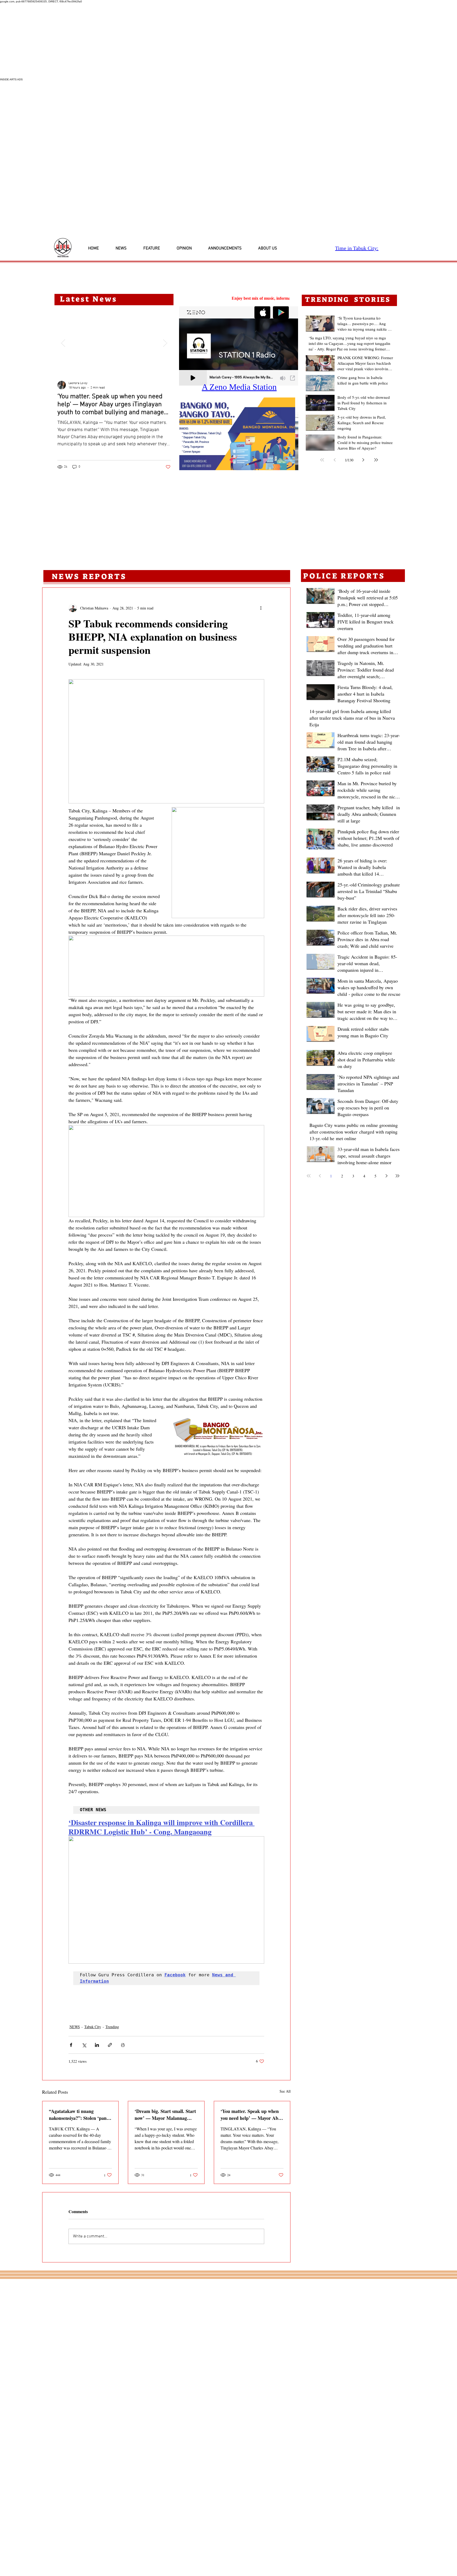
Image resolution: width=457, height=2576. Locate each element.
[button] (239, 434)
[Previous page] (335, 460)
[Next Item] (165, 343)
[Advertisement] (159, 40)
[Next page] (363, 460)
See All (285, 2091)
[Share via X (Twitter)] (84, 2045)
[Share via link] (110, 2045)
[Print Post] (123, 2045)
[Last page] (376, 460)
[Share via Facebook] (71, 2045)
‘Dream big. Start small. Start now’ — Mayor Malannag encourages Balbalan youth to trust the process (166, 2115)
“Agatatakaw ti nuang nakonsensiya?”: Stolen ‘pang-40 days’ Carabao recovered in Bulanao (80, 2115)
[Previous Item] (63, 343)
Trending (112, 2027)
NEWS (75, 2027)
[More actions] (261, 608)
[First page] (322, 460)
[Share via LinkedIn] (97, 2045)
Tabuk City (93, 2027)
